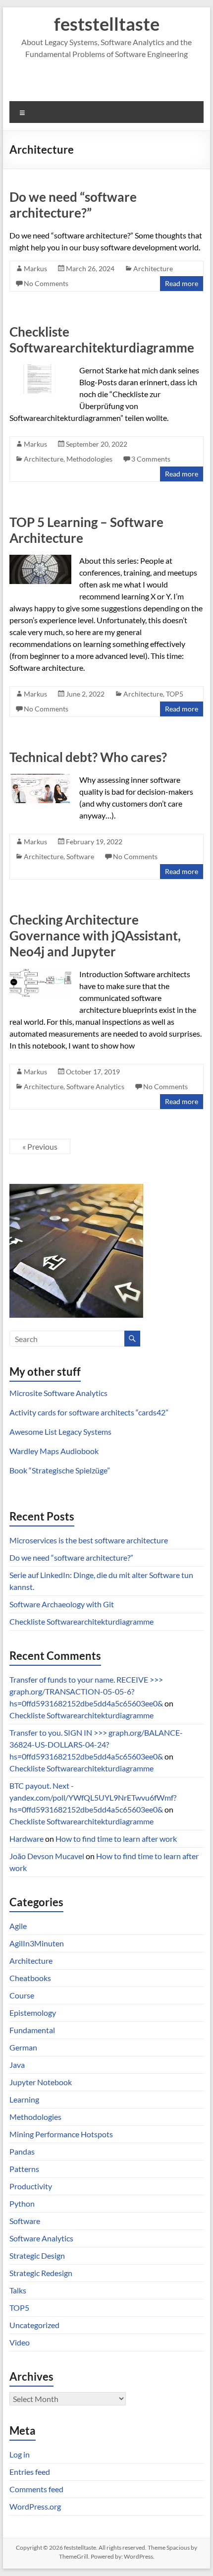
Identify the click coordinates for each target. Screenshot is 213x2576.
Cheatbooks (30, 1978)
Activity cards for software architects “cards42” (89, 1412)
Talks (18, 2290)
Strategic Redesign (41, 2273)
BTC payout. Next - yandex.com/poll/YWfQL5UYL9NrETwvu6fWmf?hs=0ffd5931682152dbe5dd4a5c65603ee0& (93, 1797)
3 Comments (151, 459)
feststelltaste (107, 24)
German (23, 2047)
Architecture (153, 268)
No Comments (46, 283)
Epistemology (33, 2013)
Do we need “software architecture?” (73, 205)
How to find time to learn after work (116, 1839)
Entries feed (30, 2472)
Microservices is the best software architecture (89, 1540)
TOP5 (175, 694)
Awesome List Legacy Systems (60, 1432)
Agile (18, 1926)
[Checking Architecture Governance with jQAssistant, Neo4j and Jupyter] (40, 973)
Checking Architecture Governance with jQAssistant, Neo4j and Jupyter (95, 936)
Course (22, 1995)
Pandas (22, 2151)
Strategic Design (37, 2255)
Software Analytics (95, 1086)
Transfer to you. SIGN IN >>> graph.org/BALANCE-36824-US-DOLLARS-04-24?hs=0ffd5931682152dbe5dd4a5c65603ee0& (96, 1744)
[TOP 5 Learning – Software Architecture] (40, 559)
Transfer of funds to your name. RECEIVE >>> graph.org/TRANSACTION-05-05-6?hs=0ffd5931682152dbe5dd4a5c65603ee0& (86, 1691)
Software (80, 856)
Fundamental (32, 2030)
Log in (20, 2454)
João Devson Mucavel (47, 1856)
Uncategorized (34, 2325)
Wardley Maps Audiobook (54, 1451)
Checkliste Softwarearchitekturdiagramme (102, 340)
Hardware (27, 1839)
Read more (182, 283)
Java (17, 2065)
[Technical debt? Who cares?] (40, 779)
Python (22, 2203)
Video (20, 2342)
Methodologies (89, 459)
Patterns (24, 2169)
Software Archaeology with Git (62, 1604)
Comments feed (36, 2489)
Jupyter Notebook (41, 2082)
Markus (35, 268)
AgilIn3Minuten (37, 1943)
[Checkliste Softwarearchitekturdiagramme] (40, 369)
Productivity (31, 2186)
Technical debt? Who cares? (88, 757)
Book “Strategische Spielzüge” (60, 1470)
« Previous (40, 1146)
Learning (24, 2099)
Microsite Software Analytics (58, 1393)
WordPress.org (35, 2506)
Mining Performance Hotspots (61, 2134)
